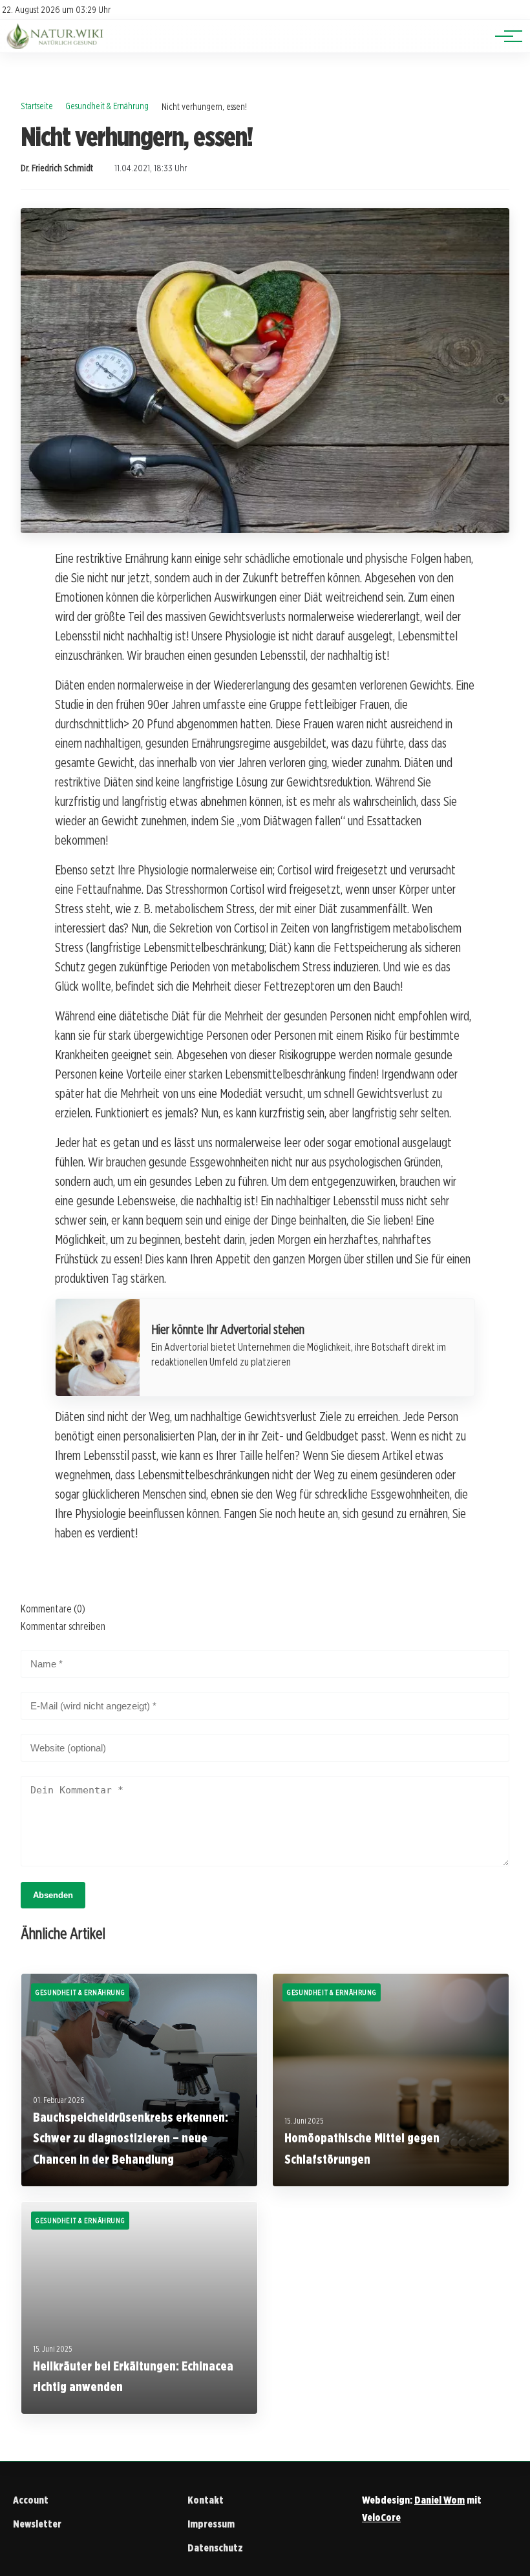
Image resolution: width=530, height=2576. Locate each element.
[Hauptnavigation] (504, 36)
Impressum (211, 2524)
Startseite (37, 106)
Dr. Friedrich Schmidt (57, 168)
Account (31, 2500)
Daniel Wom (440, 2500)
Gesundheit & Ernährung (107, 106)
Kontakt (206, 2500)
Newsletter (37, 2524)
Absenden (53, 1895)
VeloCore (381, 2518)
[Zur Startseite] (56, 46)
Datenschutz (215, 2548)
